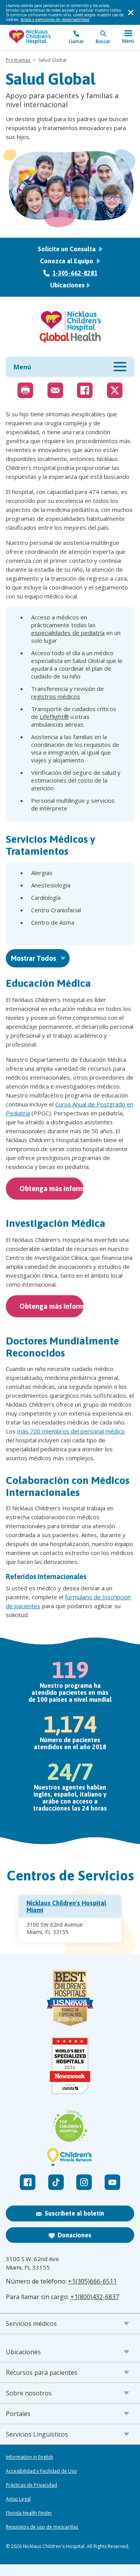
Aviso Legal (18, 2499)
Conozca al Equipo (67, 261)
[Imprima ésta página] (25, 390)
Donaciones (74, 2235)
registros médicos (56, 696)
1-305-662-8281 (75, 273)
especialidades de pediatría (68, 633)
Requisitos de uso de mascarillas (42, 2527)
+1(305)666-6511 (92, 2281)
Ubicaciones (67, 285)
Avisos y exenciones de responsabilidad (55, 19)
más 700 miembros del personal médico (71, 1431)
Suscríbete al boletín (74, 2213)
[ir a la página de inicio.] (38, 37)
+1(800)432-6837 (95, 2297)
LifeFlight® (54, 717)
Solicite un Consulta (67, 249)
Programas (18, 60)
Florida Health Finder (29, 2513)
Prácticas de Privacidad (31, 2485)
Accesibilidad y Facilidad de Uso (41, 2471)
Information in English (30, 2457)
